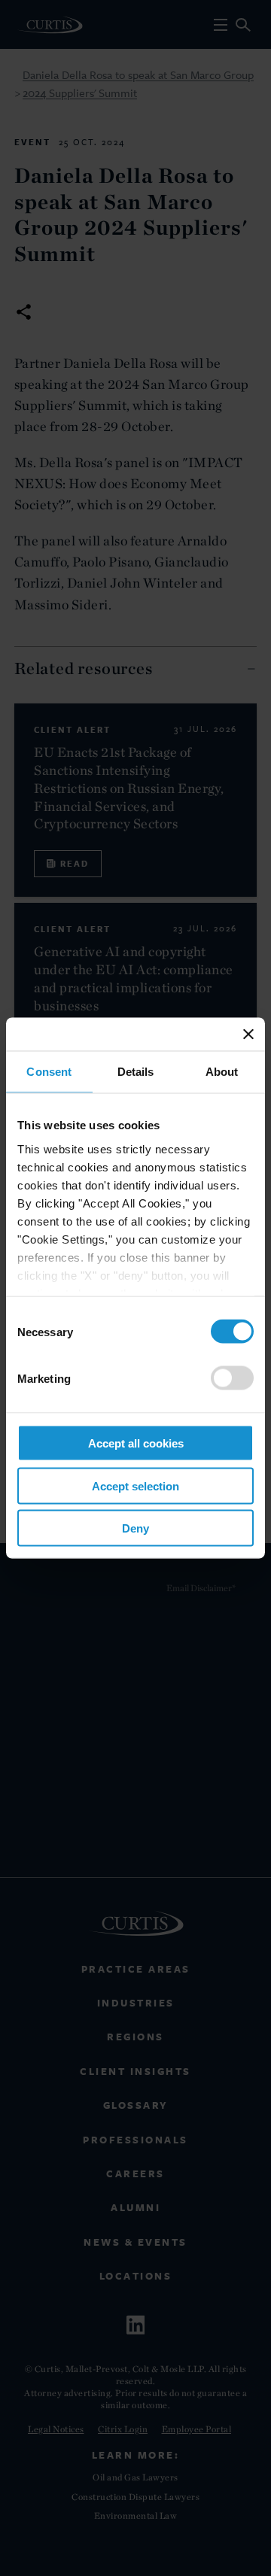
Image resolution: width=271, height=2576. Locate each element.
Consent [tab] (49, 1072)
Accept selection (135, 1485)
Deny (135, 1528)
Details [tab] (136, 1072)
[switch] (232, 1378)
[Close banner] (248, 1034)
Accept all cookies (136, 1443)
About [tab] (222, 1072)
